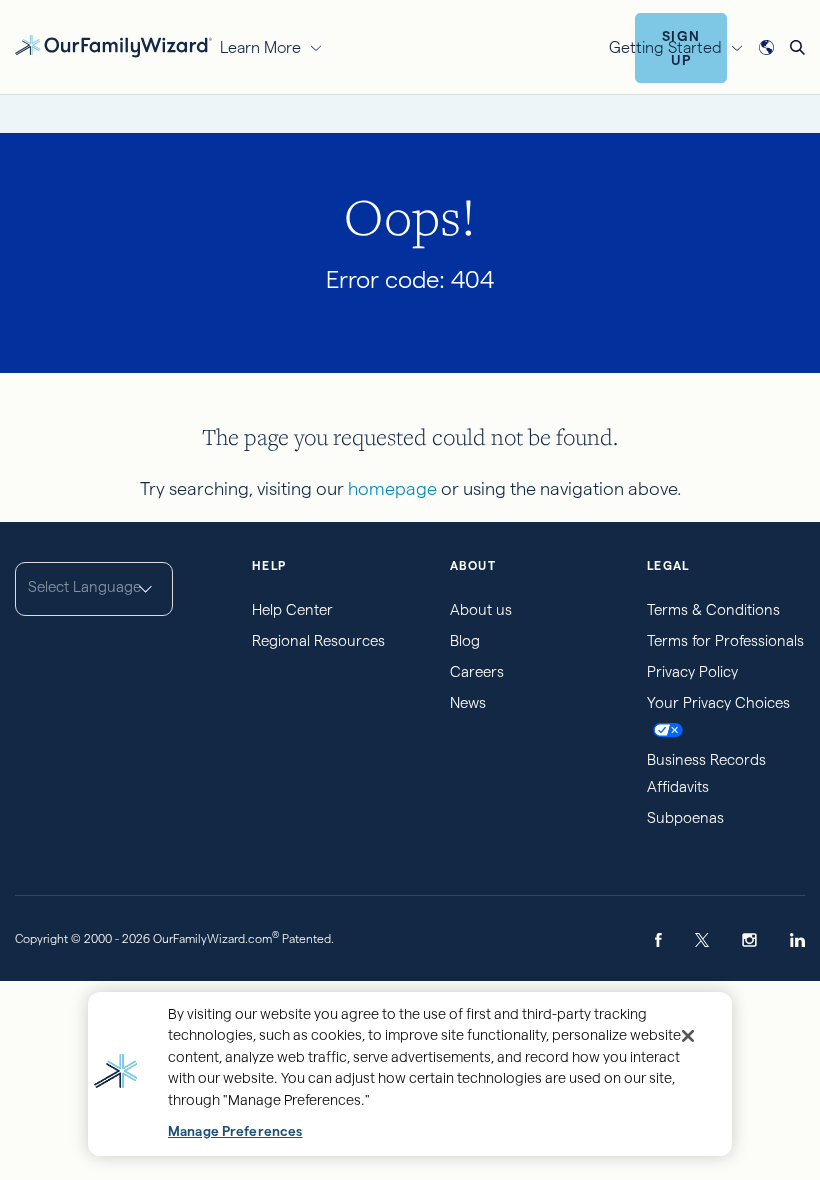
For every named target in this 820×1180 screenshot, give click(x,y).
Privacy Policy (692, 671)
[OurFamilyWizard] (113, 44)
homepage (392, 488)
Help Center (292, 609)
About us (481, 609)
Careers (477, 671)
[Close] (688, 1036)
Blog (465, 640)
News (468, 702)
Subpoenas (685, 817)
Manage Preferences (235, 1131)
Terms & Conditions (713, 609)
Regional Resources (318, 640)
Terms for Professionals (725, 640)
